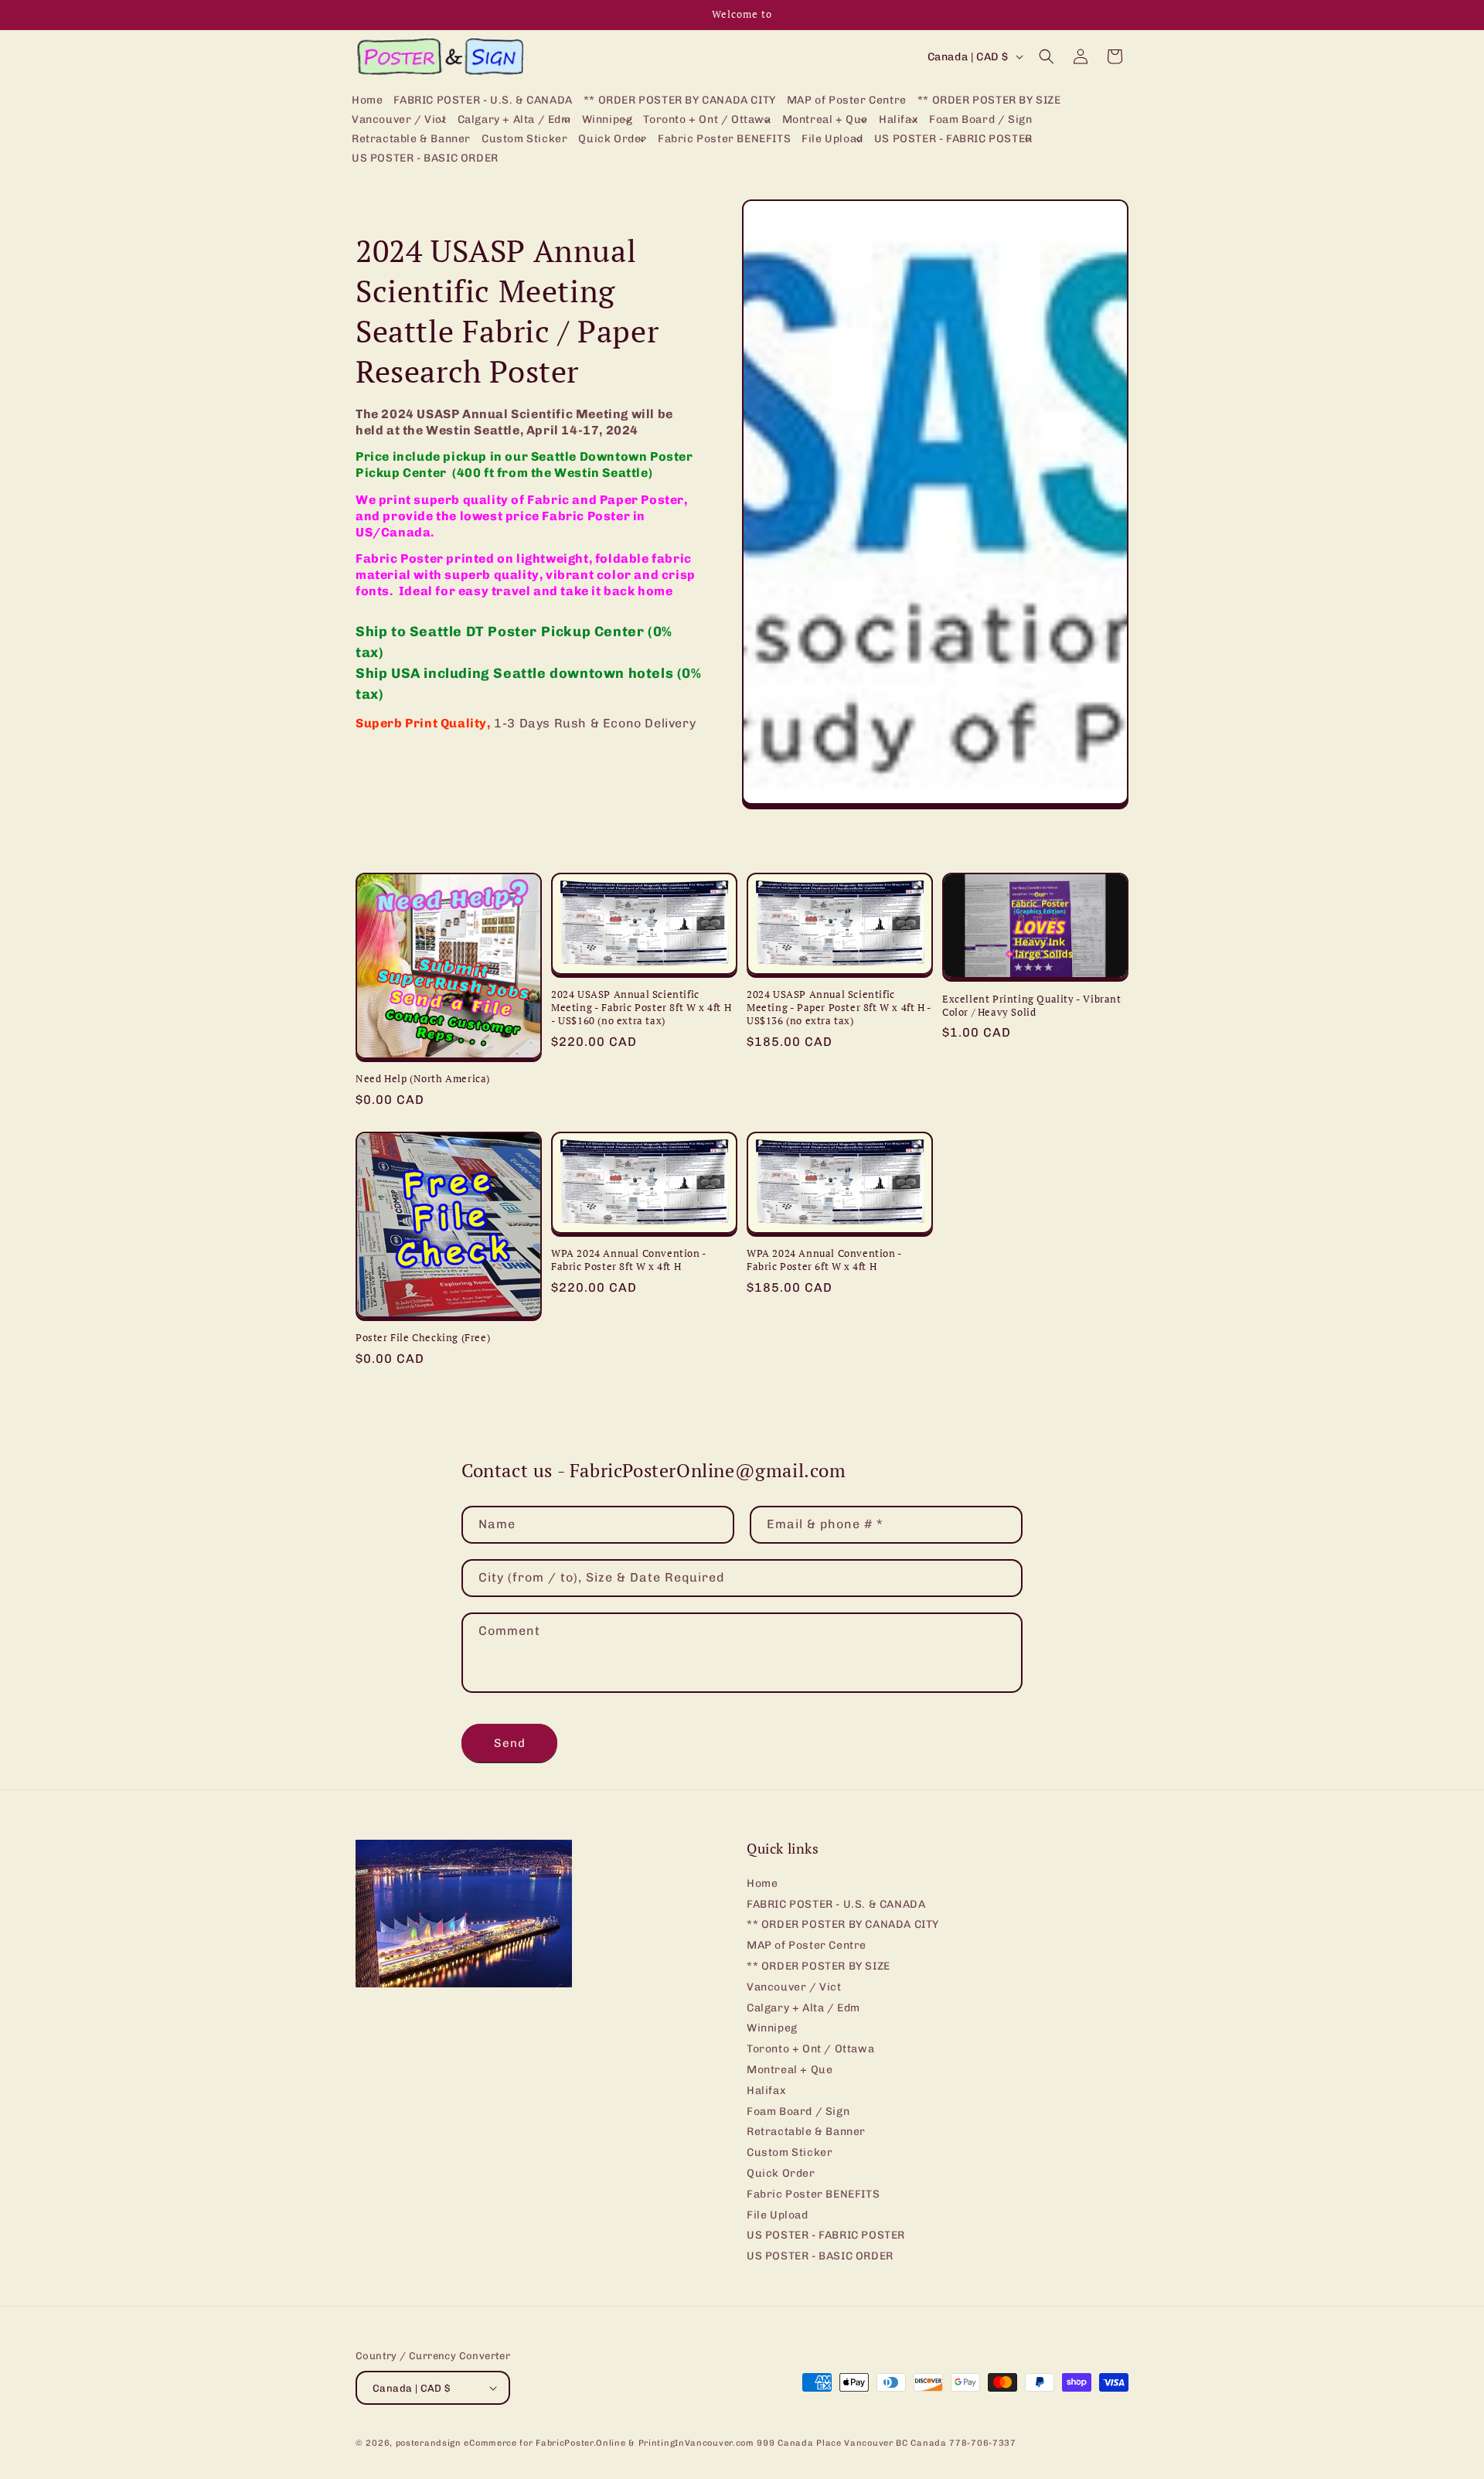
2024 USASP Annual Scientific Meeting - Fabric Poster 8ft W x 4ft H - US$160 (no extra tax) (641, 1008)
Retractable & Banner (806, 2132)
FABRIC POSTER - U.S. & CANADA (836, 1904)
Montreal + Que (790, 2070)
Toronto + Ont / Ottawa (810, 2049)
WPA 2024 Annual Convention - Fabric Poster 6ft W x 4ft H (824, 1260)
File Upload (778, 2215)
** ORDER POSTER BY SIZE (819, 1966)
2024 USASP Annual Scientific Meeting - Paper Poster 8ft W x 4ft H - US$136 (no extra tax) (839, 1008)
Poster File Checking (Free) (423, 1338)
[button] (399, 120)
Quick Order (781, 2173)
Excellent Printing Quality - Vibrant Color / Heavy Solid (1032, 1006)
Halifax (766, 2091)
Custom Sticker (790, 2152)
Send (510, 1743)
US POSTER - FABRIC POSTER (826, 2235)
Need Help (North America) (423, 1079)
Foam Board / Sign (798, 2111)
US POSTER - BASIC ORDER (820, 2256)
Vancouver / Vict (794, 1987)
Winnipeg (772, 2028)
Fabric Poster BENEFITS (813, 2194)
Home (762, 1884)
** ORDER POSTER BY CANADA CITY (843, 1924)
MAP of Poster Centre (807, 1945)
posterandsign (429, 2443)
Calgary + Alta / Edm (803, 2008)
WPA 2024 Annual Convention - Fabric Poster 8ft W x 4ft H (629, 1260)
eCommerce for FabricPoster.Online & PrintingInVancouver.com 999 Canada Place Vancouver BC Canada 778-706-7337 (740, 2443)
